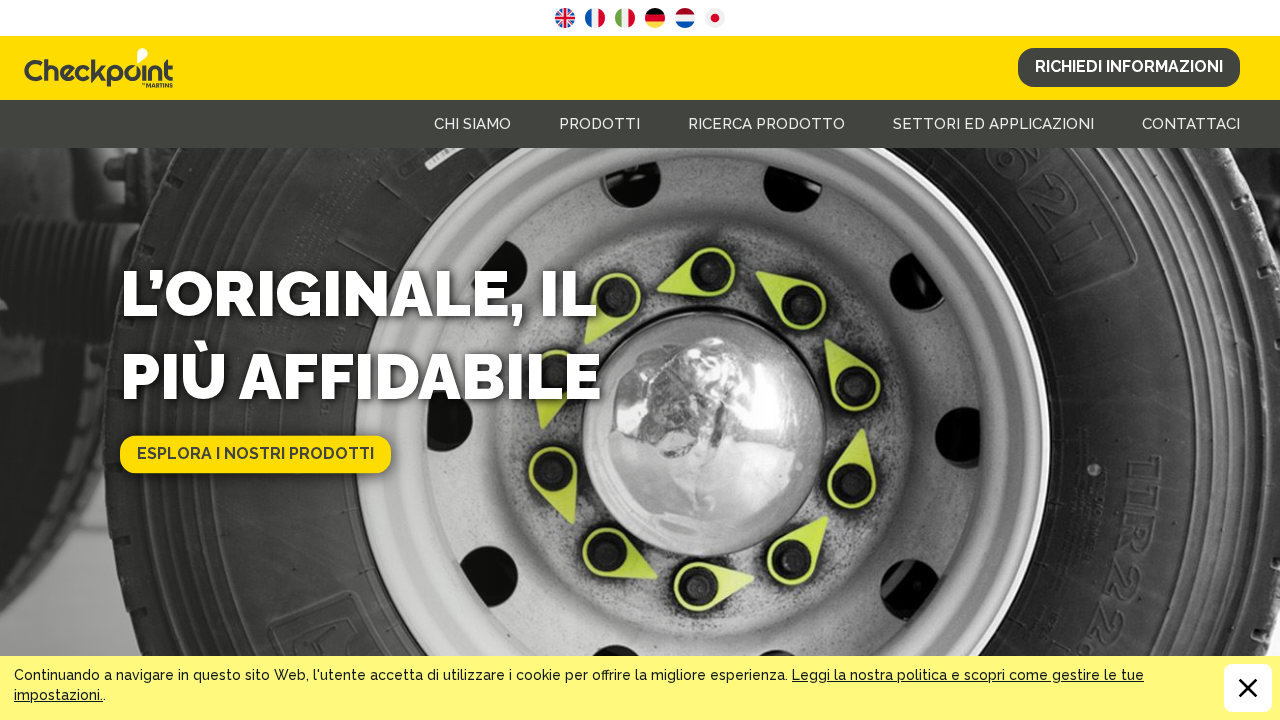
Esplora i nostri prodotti (255, 453)
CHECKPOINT (104, 68)
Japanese (715, 18)
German (655, 18)
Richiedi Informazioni (1129, 66)
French (595, 18)
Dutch (685, 18)
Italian (625, 18)
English (565, 18)
